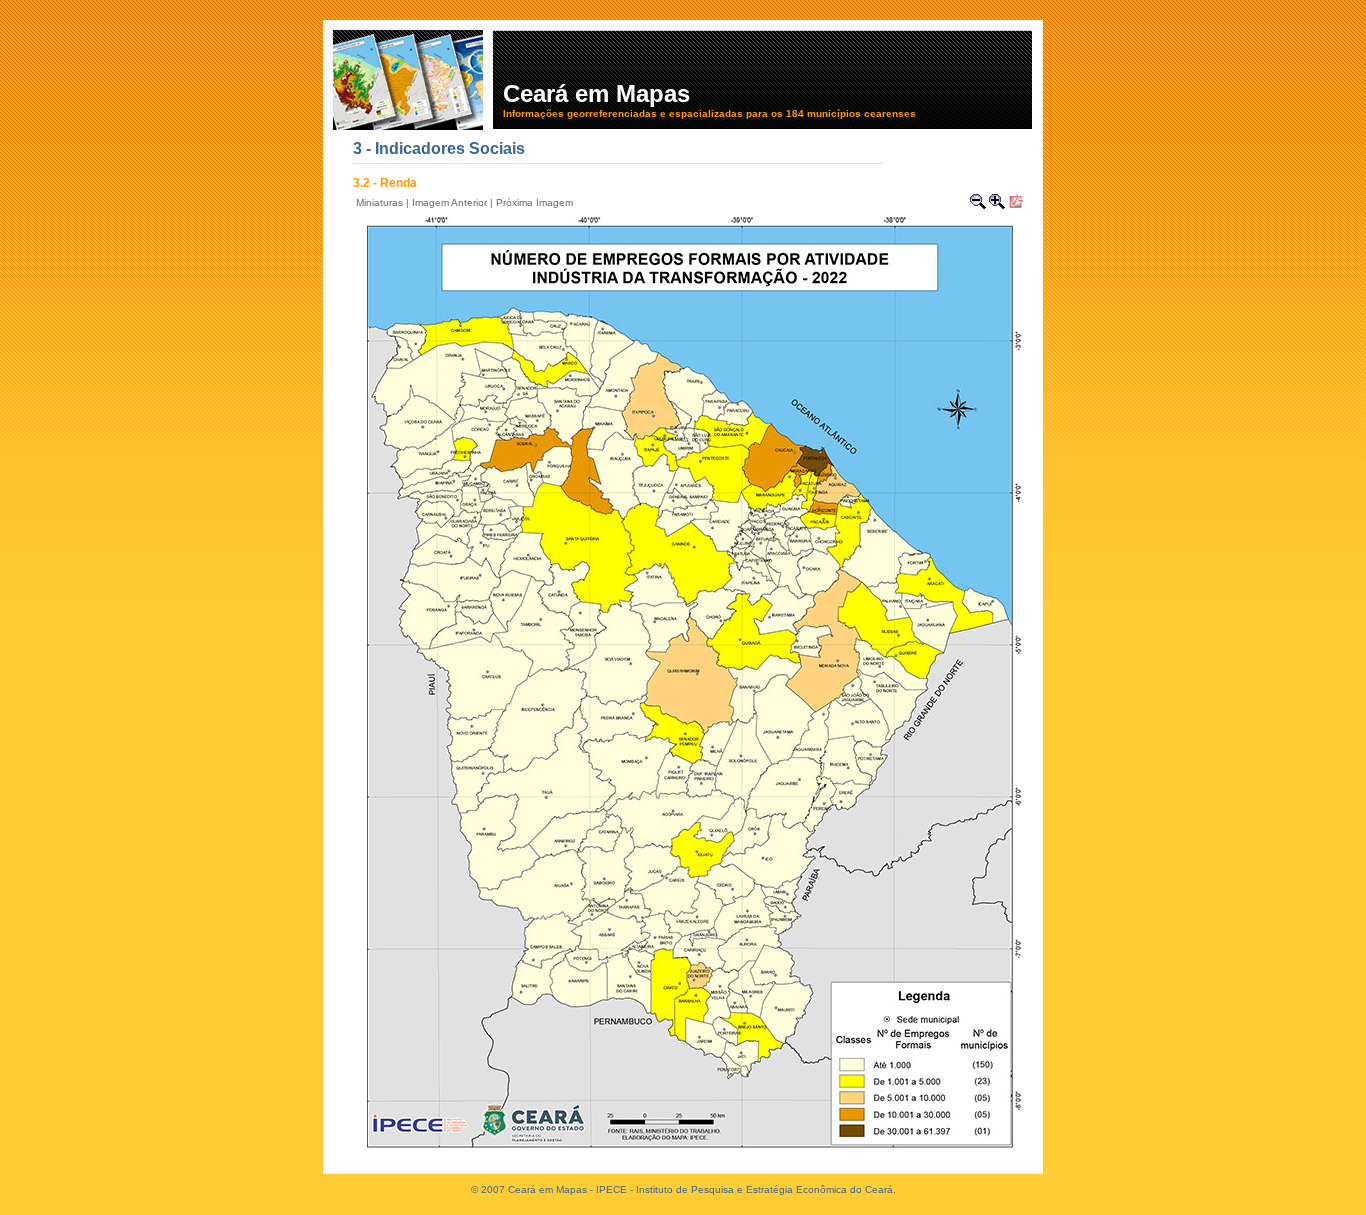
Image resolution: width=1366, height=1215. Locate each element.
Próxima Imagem (534, 202)
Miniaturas (379, 202)
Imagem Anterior (449, 202)
